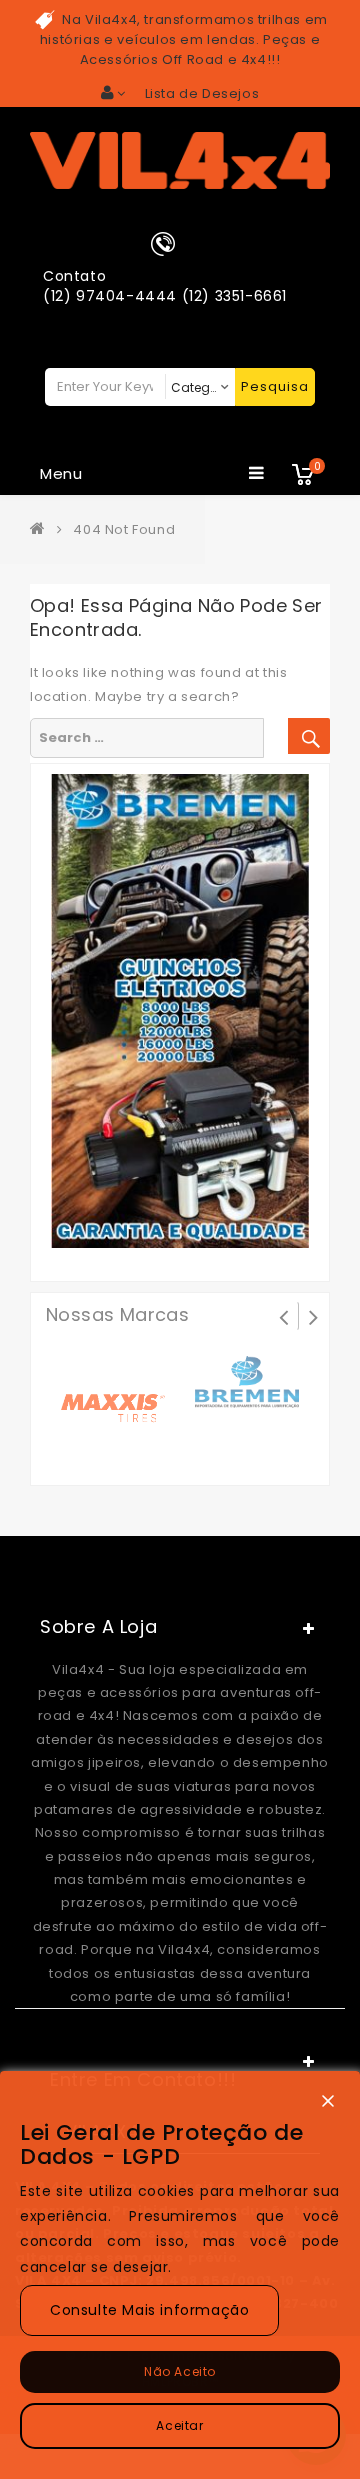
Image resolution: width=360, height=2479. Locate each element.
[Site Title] (180, 159)
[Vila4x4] (42, 529)
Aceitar (179, 2425)
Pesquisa (275, 386)
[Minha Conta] (113, 93)
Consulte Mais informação (149, 2310)
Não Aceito (180, 2371)
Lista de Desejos (202, 93)
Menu (61, 473)
